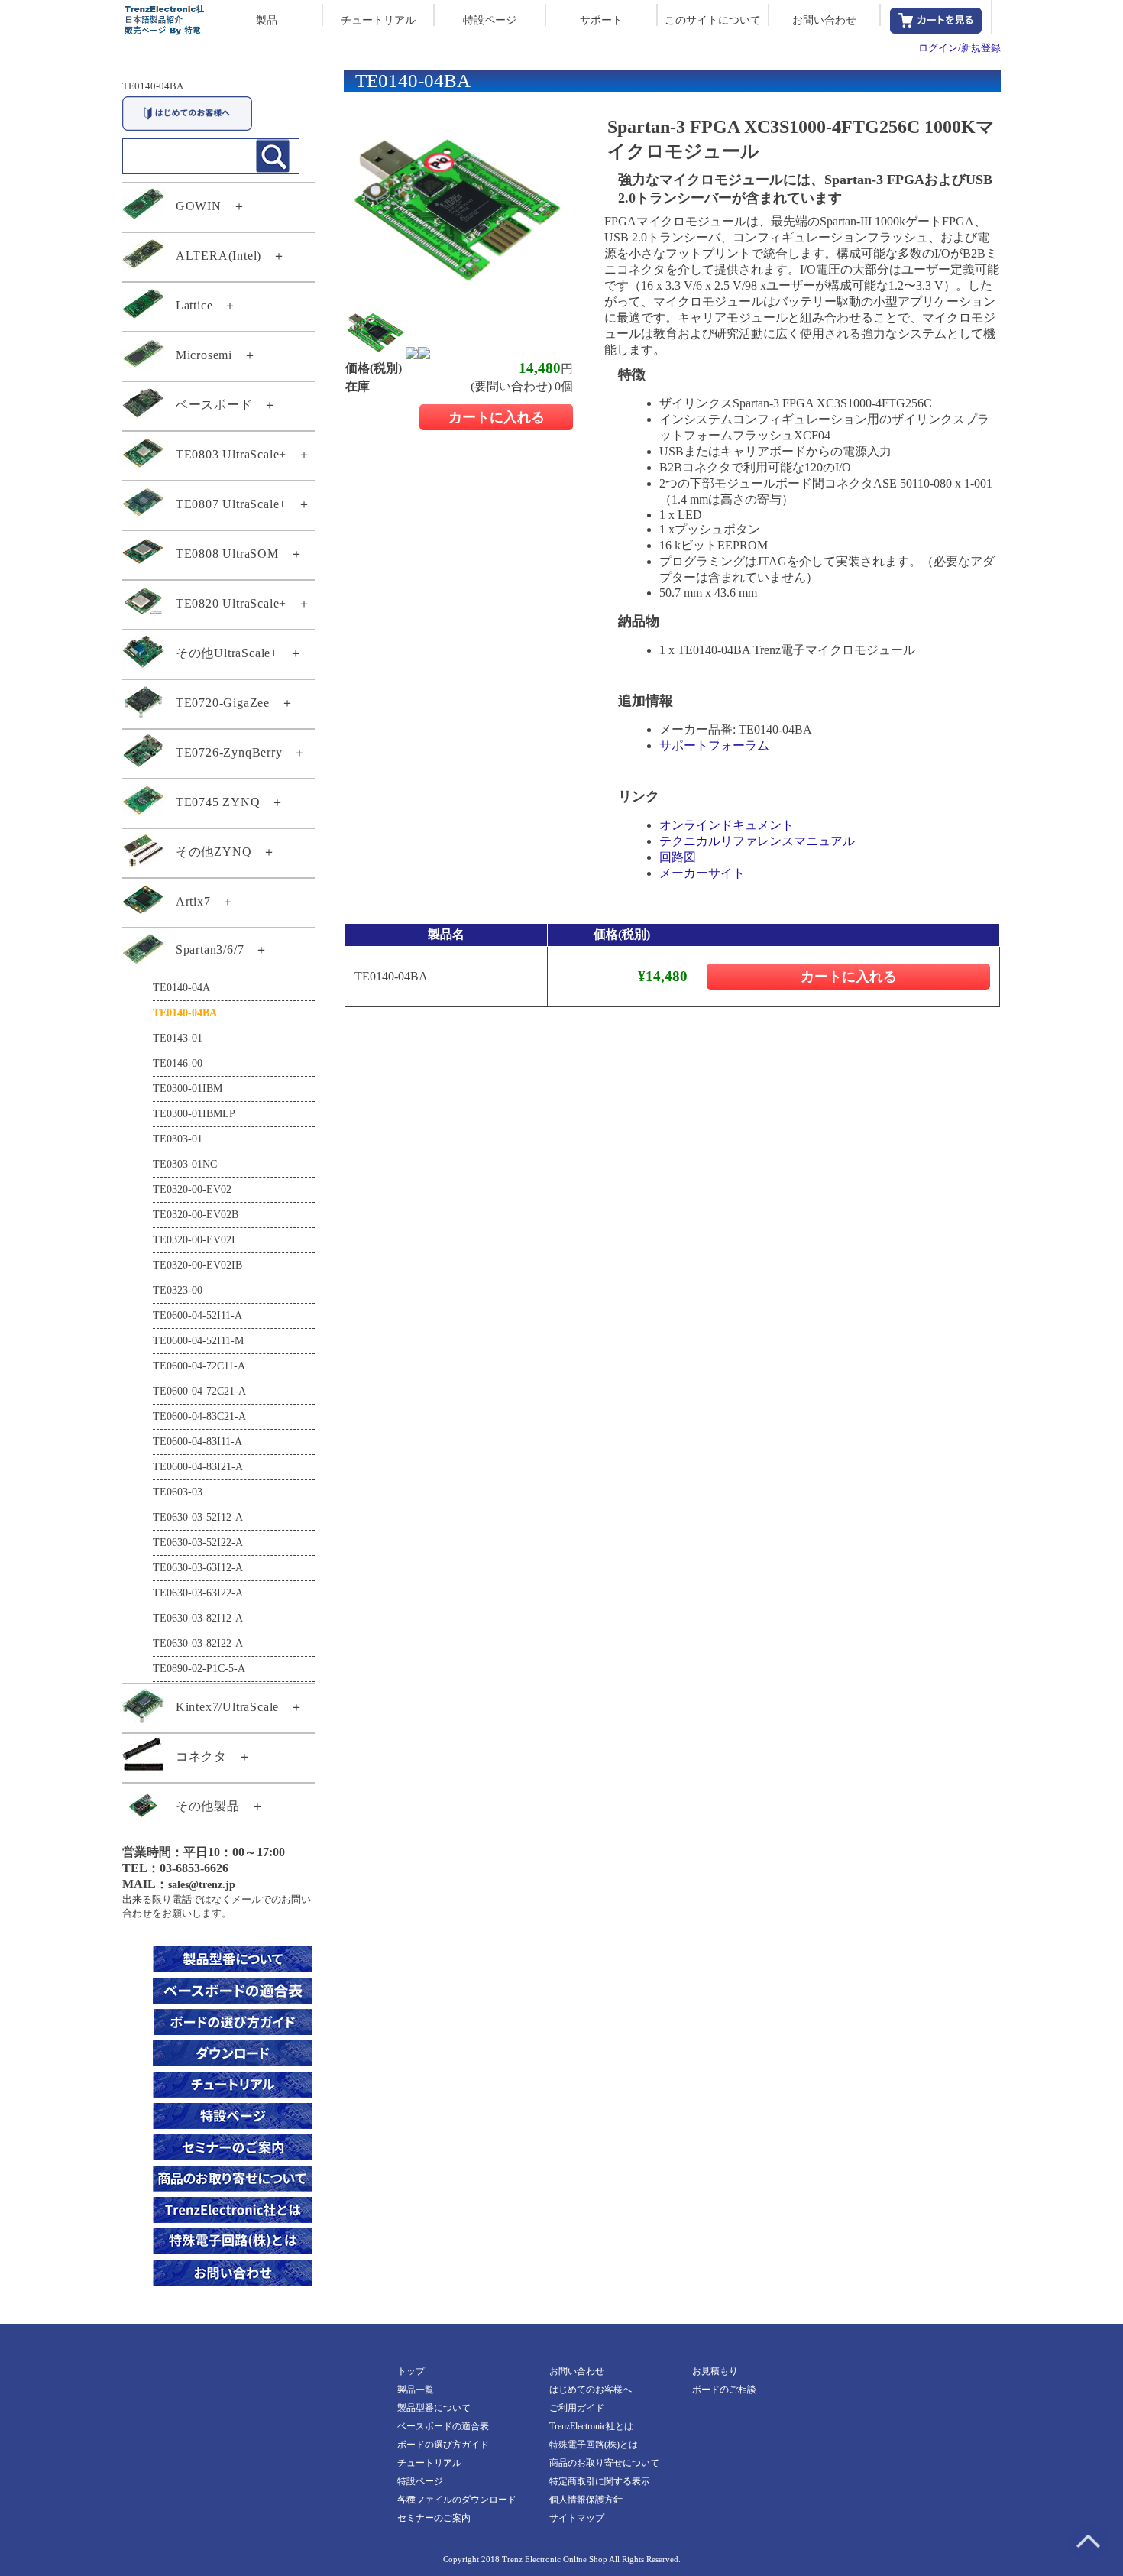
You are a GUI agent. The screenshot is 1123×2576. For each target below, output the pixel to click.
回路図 (678, 857)
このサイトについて (713, 20)
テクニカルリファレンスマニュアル (757, 841)
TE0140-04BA (153, 86)
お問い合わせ (824, 20)
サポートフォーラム (714, 745)
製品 (267, 20)
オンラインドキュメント (727, 825)
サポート (601, 20)
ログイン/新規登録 (960, 48)
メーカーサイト (702, 873)
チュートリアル (378, 20)
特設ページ (490, 20)
